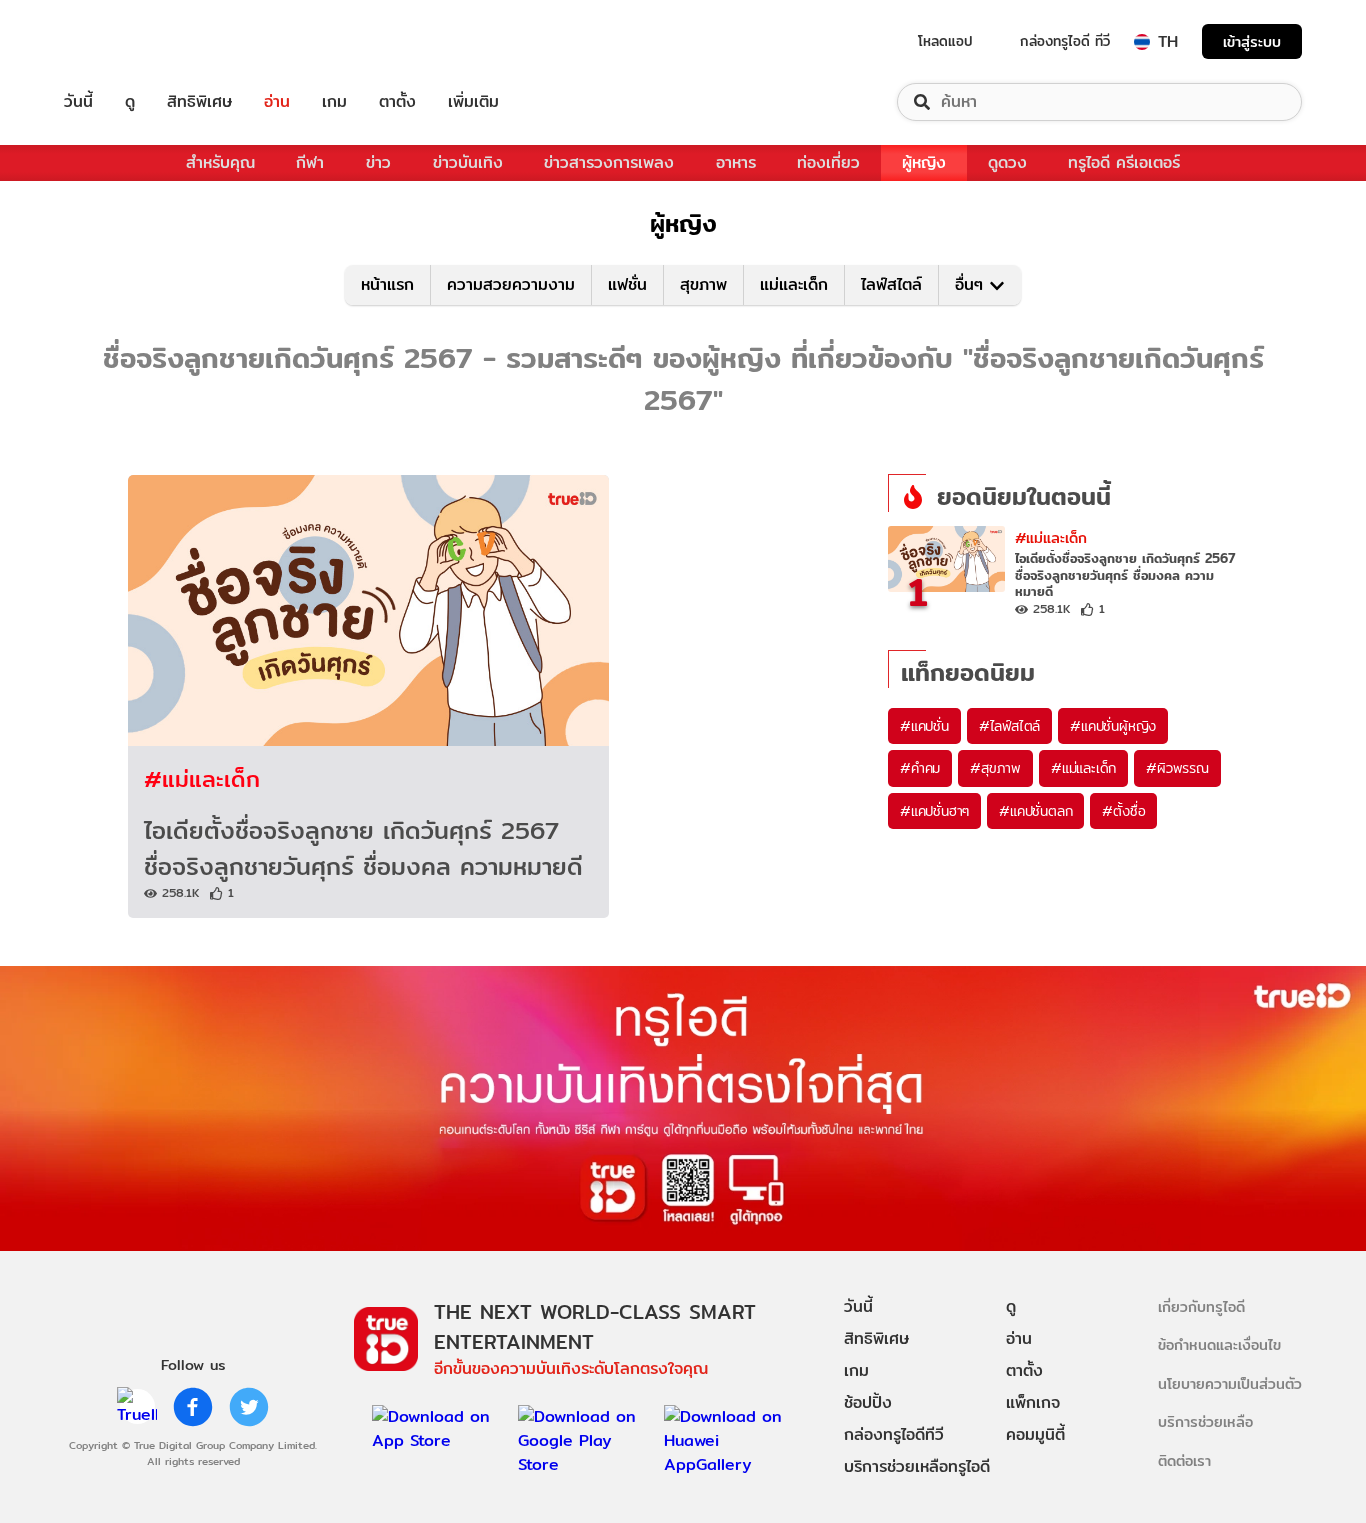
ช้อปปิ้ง (868, 1402)
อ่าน (277, 102)
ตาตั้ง (397, 102)
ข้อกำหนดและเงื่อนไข (1219, 1344)
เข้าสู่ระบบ (1252, 41)
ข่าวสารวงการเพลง (609, 162)
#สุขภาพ (995, 768)
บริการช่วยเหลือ (1205, 1421)
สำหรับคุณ (220, 162)
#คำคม (920, 768)
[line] (137, 1407)
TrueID (124, 41)
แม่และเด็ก (794, 284)
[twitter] (249, 1407)
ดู (130, 102)
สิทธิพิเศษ (199, 102)
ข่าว (378, 162)
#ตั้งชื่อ (1123, 811)
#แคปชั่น (924, 726)
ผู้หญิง (924, 162)
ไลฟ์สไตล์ (891, 284)
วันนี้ (78, 102)
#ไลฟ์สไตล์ (1009, 726)
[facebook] (193, 1407)
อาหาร (736, 162)
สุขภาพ (703, 284)
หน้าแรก (387, 284)
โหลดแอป (945, 41)
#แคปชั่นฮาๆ (934, 811)
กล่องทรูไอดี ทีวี (1065, 41)
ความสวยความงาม (511, 284)
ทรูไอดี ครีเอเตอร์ (1124, 162)
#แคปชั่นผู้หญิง (1113, 726)
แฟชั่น (627, 284)
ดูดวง (1007, 162)
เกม (334, 102)
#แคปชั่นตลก (1035, 811)
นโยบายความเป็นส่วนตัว (1230, 1383)
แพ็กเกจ (1033, 1402)
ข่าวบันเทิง (468, 162)
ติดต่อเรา (1184, 1460)
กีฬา (310, 162)
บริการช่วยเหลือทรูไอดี (917, 1466)
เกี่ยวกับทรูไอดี (1201, 1306)
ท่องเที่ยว (828, 162)
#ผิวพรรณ (1177, 768)
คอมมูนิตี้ (1035, 1434)
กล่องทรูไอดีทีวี (894, 1434)
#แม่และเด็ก (202, 778)
